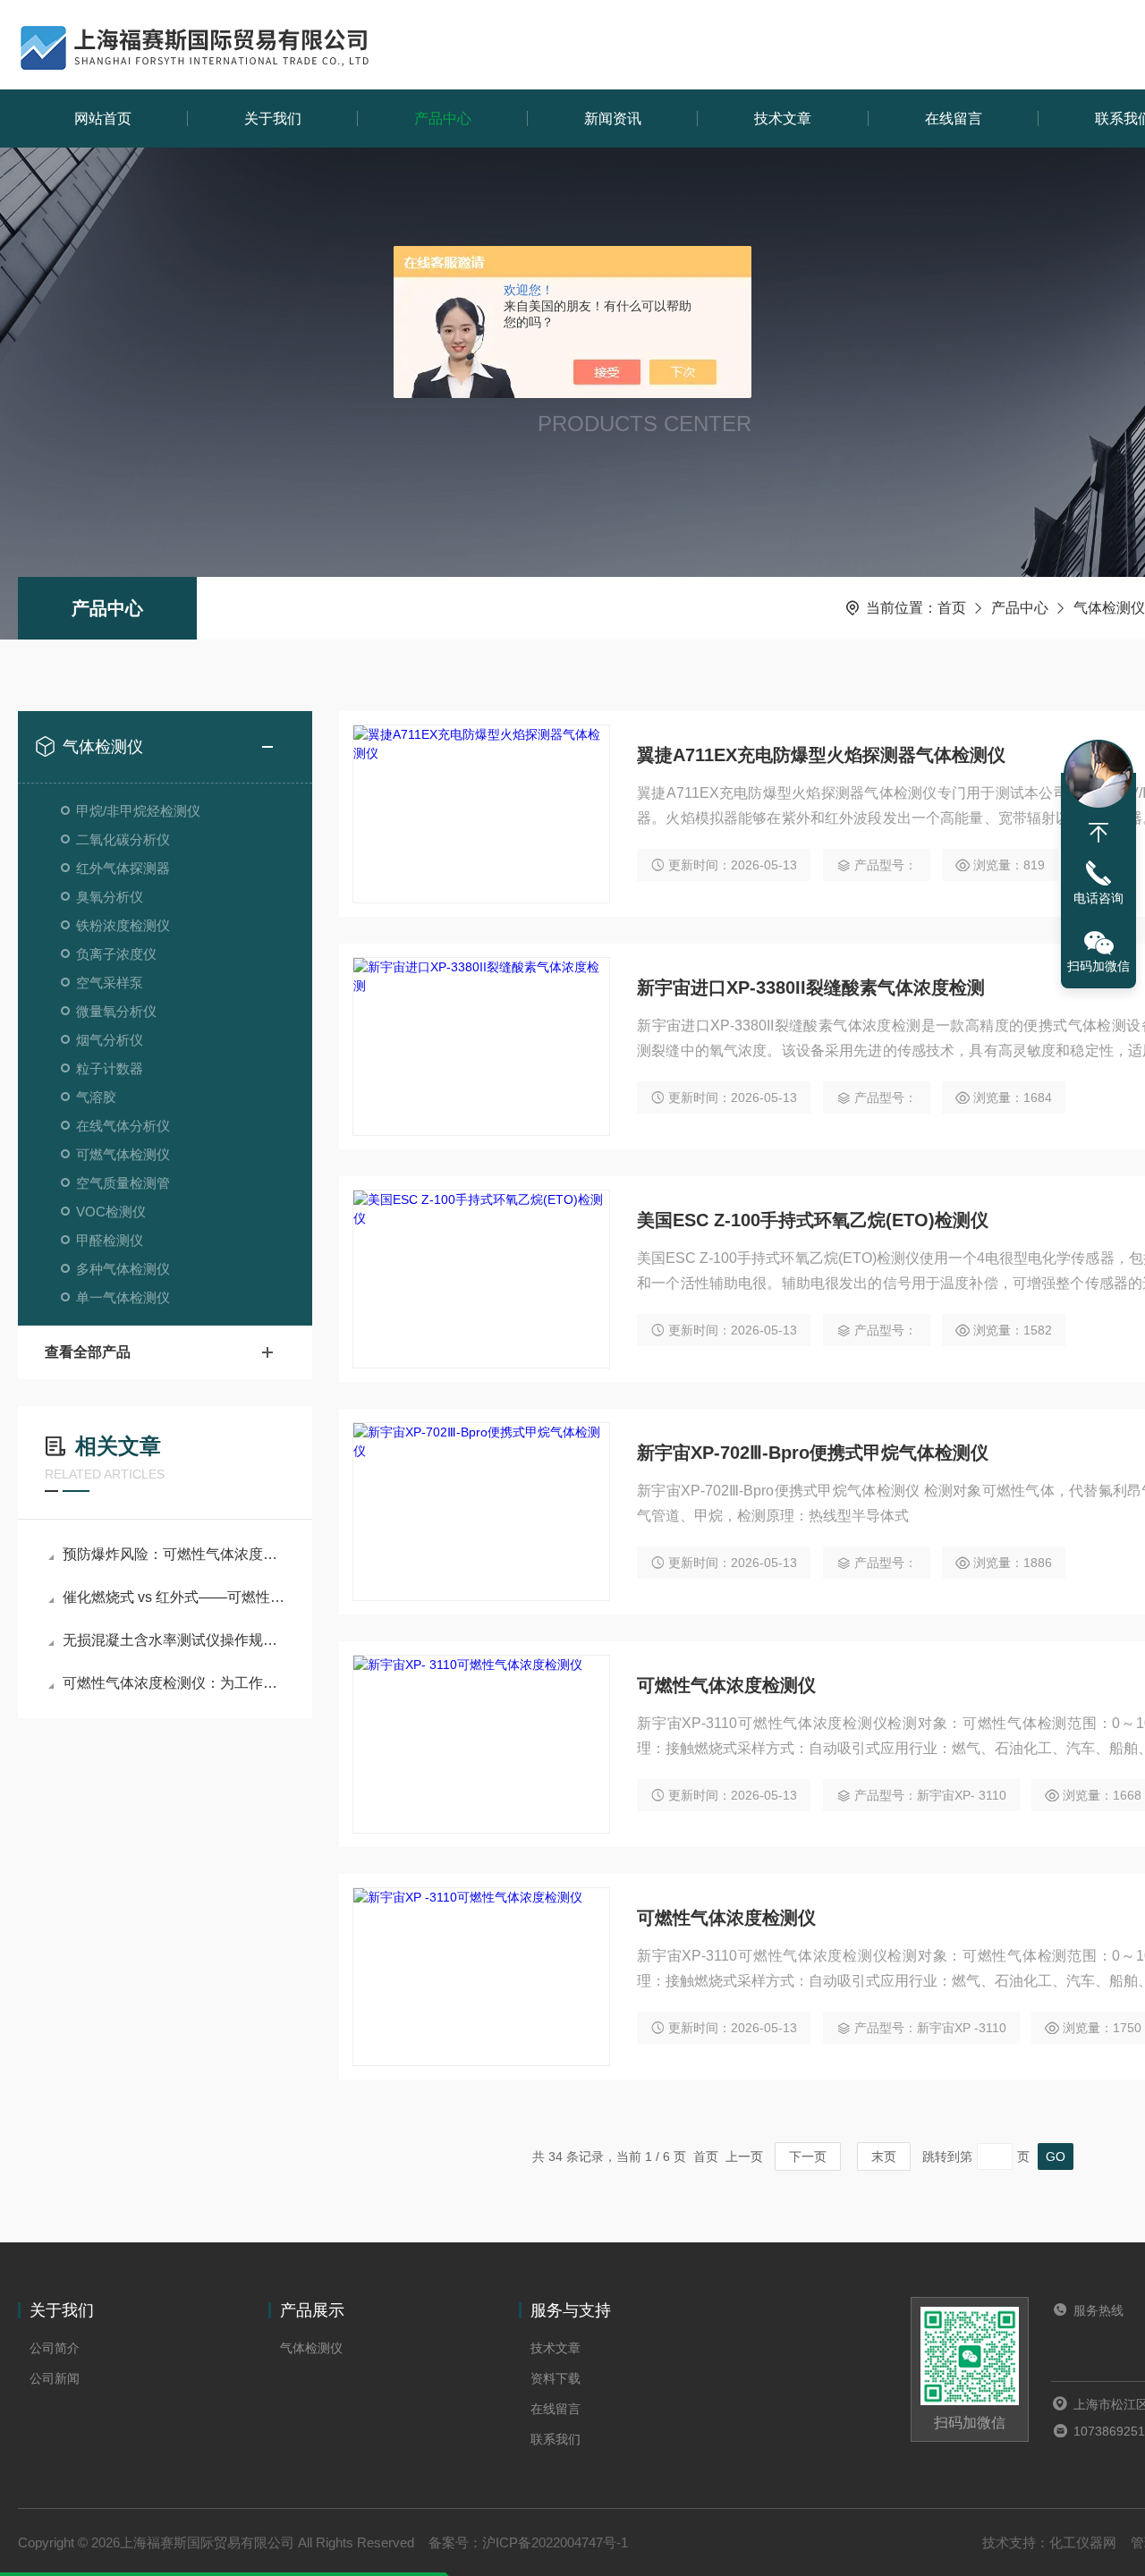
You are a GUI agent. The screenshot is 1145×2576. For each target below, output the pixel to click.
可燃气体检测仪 (123, 1154)
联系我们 (556, 2439)
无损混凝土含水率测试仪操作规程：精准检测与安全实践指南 (174, 1640)
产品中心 (443, 119)
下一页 (808, 2157)
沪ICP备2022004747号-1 (555, 2542)
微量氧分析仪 (116, 1011)
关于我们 (273, 119)
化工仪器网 (1083, 2542)
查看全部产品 (88, 1352)
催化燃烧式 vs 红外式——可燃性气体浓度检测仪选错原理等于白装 (174, 1597)
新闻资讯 (613, 119)
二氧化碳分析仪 (123, 839)
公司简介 (55, 2348)
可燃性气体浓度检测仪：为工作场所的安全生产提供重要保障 (174, 1683)
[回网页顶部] (1098, 833)
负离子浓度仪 (116, 954)
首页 (952, 608)
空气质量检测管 (123, 1183)
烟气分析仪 (110, 1040)
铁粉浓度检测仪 (123, 925)
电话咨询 (1098, 898)
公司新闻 (55, 2378)
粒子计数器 (110, 1068)
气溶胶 (96, 1097)
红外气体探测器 (123, 868)
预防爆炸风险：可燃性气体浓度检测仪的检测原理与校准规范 (174, 1554)
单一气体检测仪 (123, 1297)
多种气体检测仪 (123, 1269)
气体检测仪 (1109, 608)
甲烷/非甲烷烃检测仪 (138, 811)
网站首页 (103, 119)
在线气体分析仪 (123, 1126)
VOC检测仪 (111, 1212)
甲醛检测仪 (110, 1240)
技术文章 (783, 119)
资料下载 (556, 2378)
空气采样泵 (110, 983)
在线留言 (954, 119)
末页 (884, 2157)
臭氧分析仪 (110, 897)
